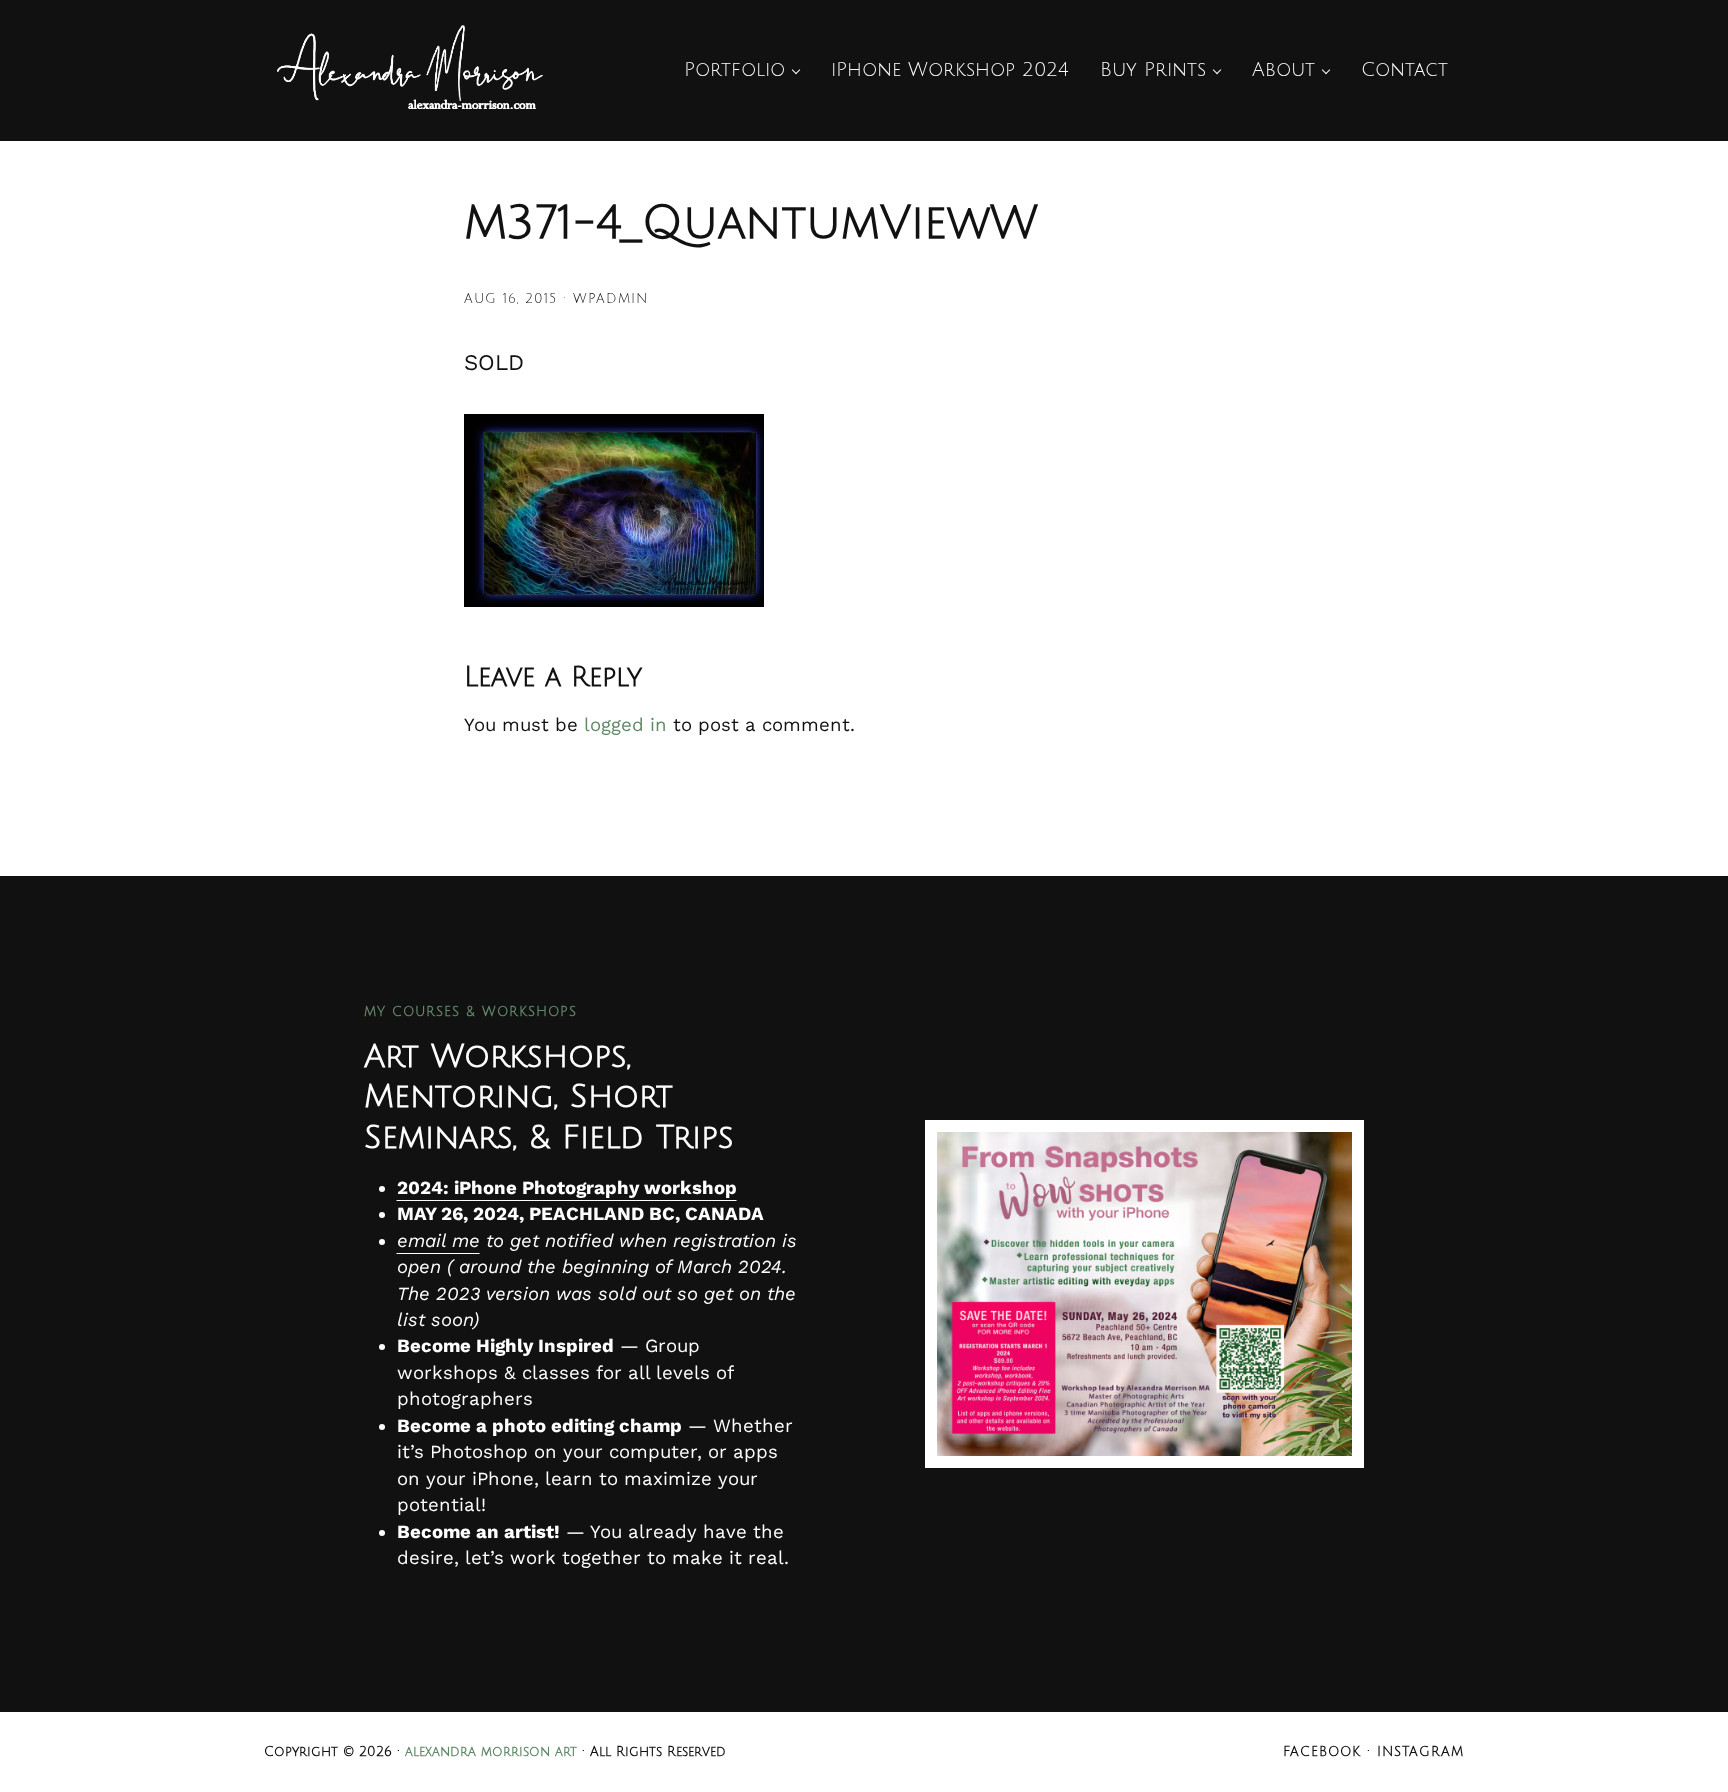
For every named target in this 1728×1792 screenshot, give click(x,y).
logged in (625, 725)
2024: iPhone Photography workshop (567, 1188)
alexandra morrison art (491, 1752)
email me (438, 1241)
